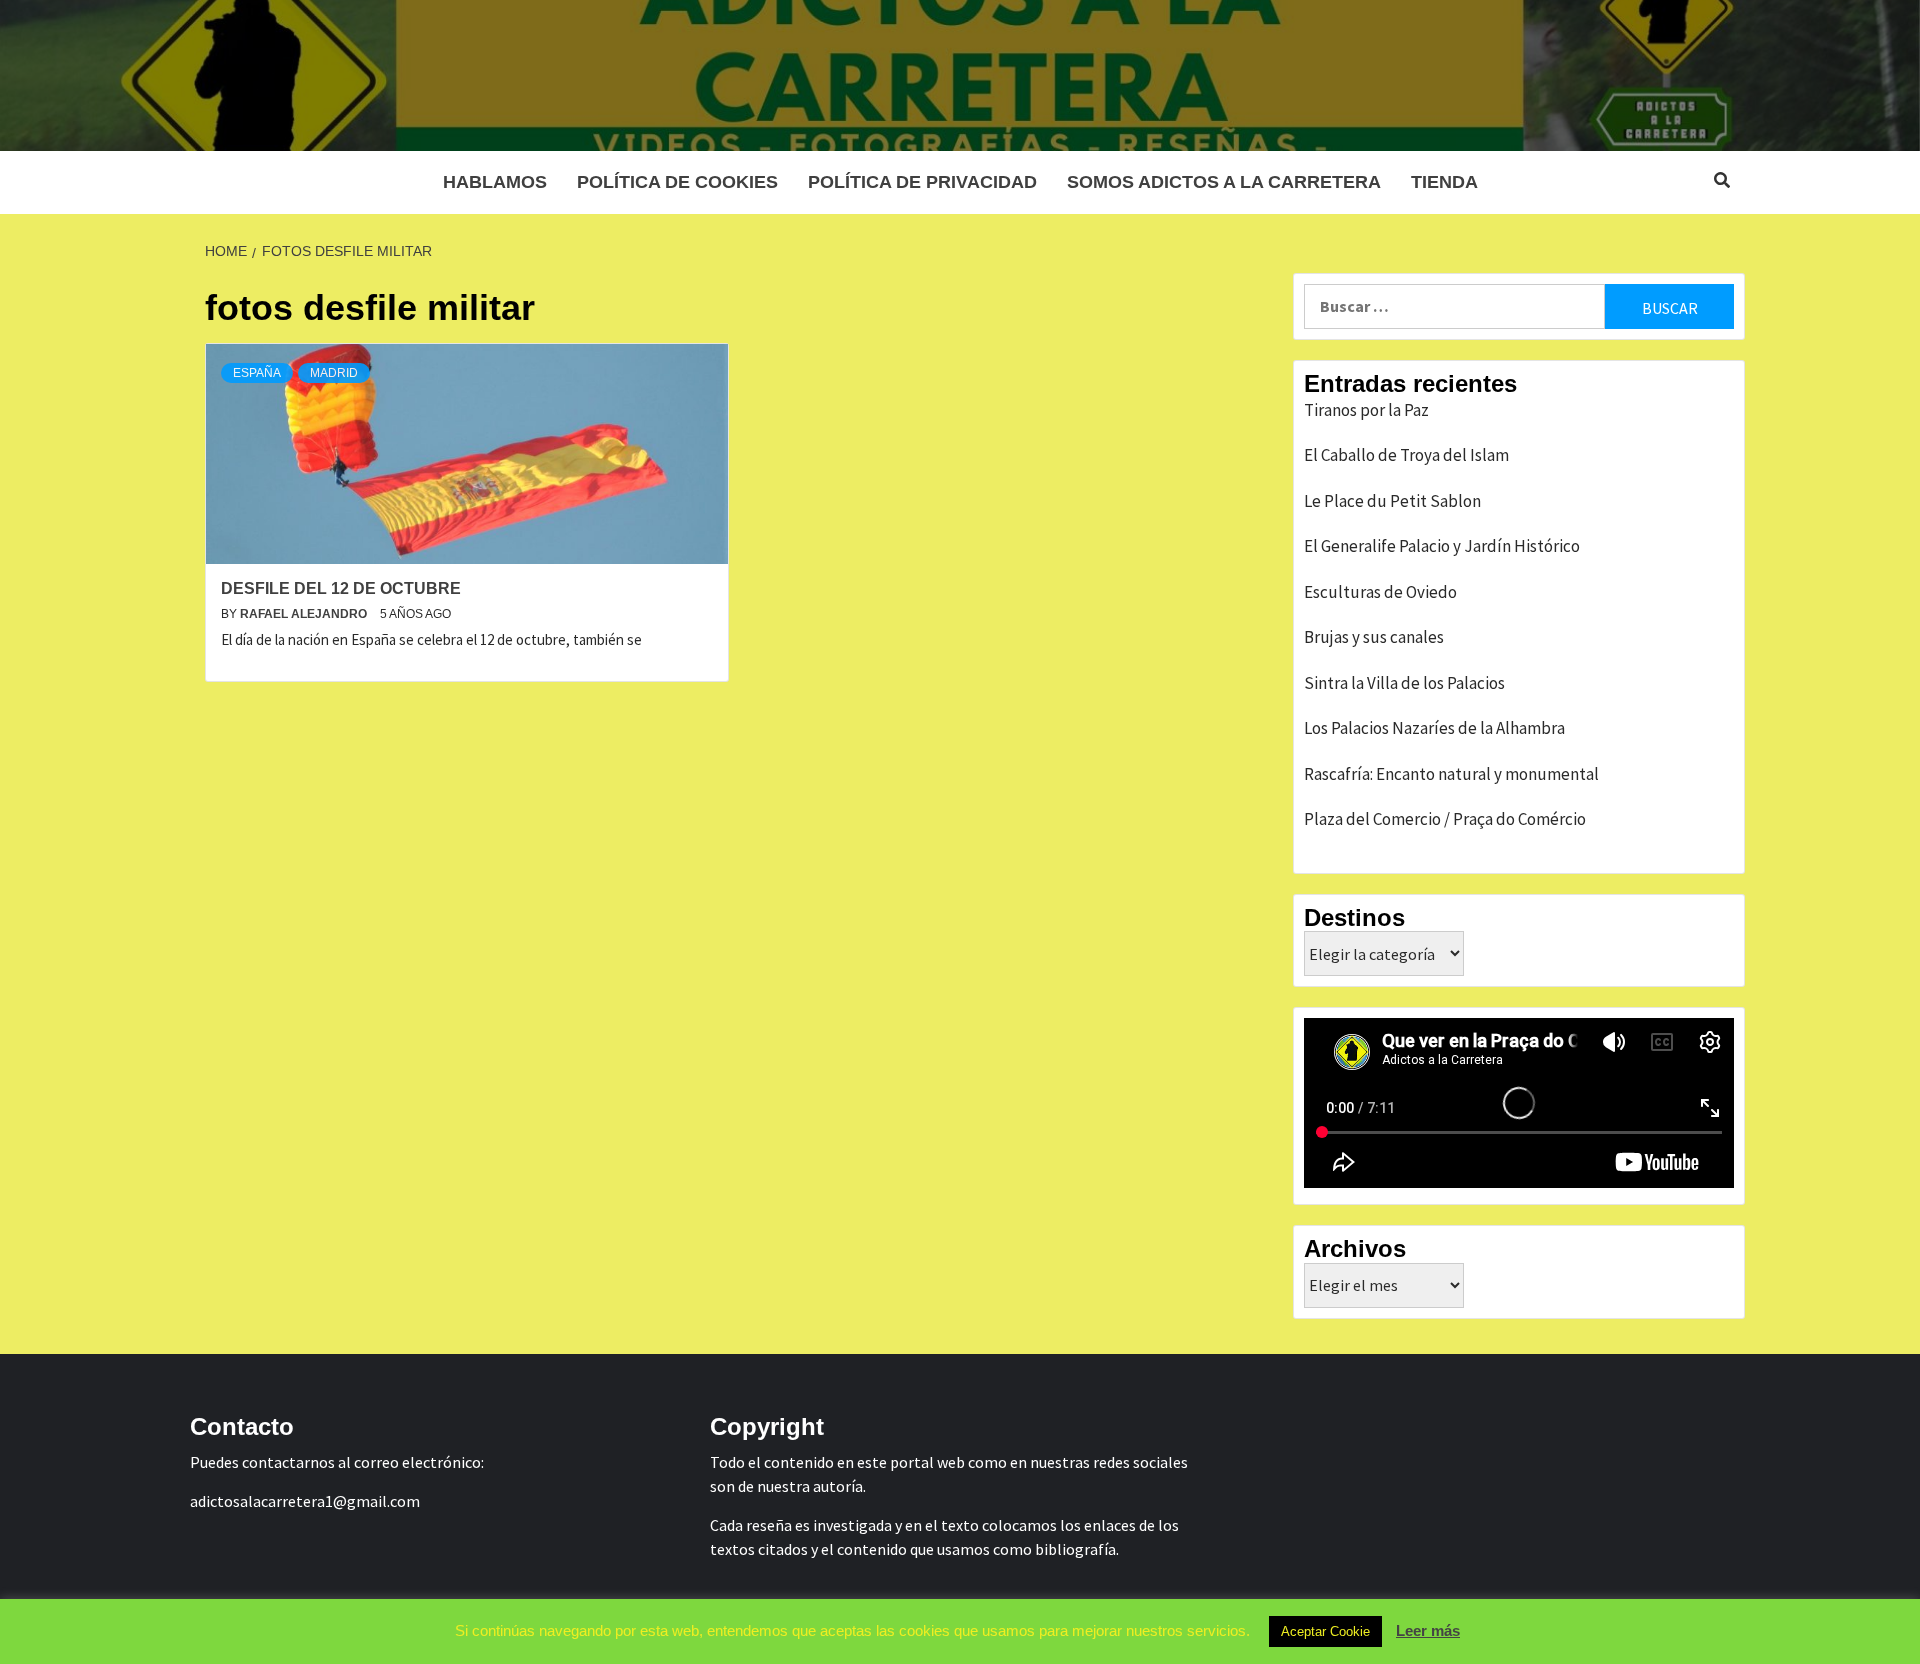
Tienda (1444, 182)
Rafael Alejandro (305, 614)
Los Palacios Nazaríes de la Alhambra (1434, 728)
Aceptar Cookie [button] (1325, 1631)
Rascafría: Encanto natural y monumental (1451, 774)
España (257, 373)
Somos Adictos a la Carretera (1224, 182)
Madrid (334, 373)
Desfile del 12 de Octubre (341, 588)
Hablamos (495, 182)
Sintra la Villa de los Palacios (1404, 683)
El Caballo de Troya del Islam (1406, 455)
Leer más (1428, 1630)
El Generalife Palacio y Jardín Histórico (1442, 546)
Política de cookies (677, 182)
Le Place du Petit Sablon (1392, 501)
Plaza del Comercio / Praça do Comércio (1445, 819)
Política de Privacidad (922, 182)
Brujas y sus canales (1374, 637)
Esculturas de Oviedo (1380, 592)
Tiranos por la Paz (1366, 410)
